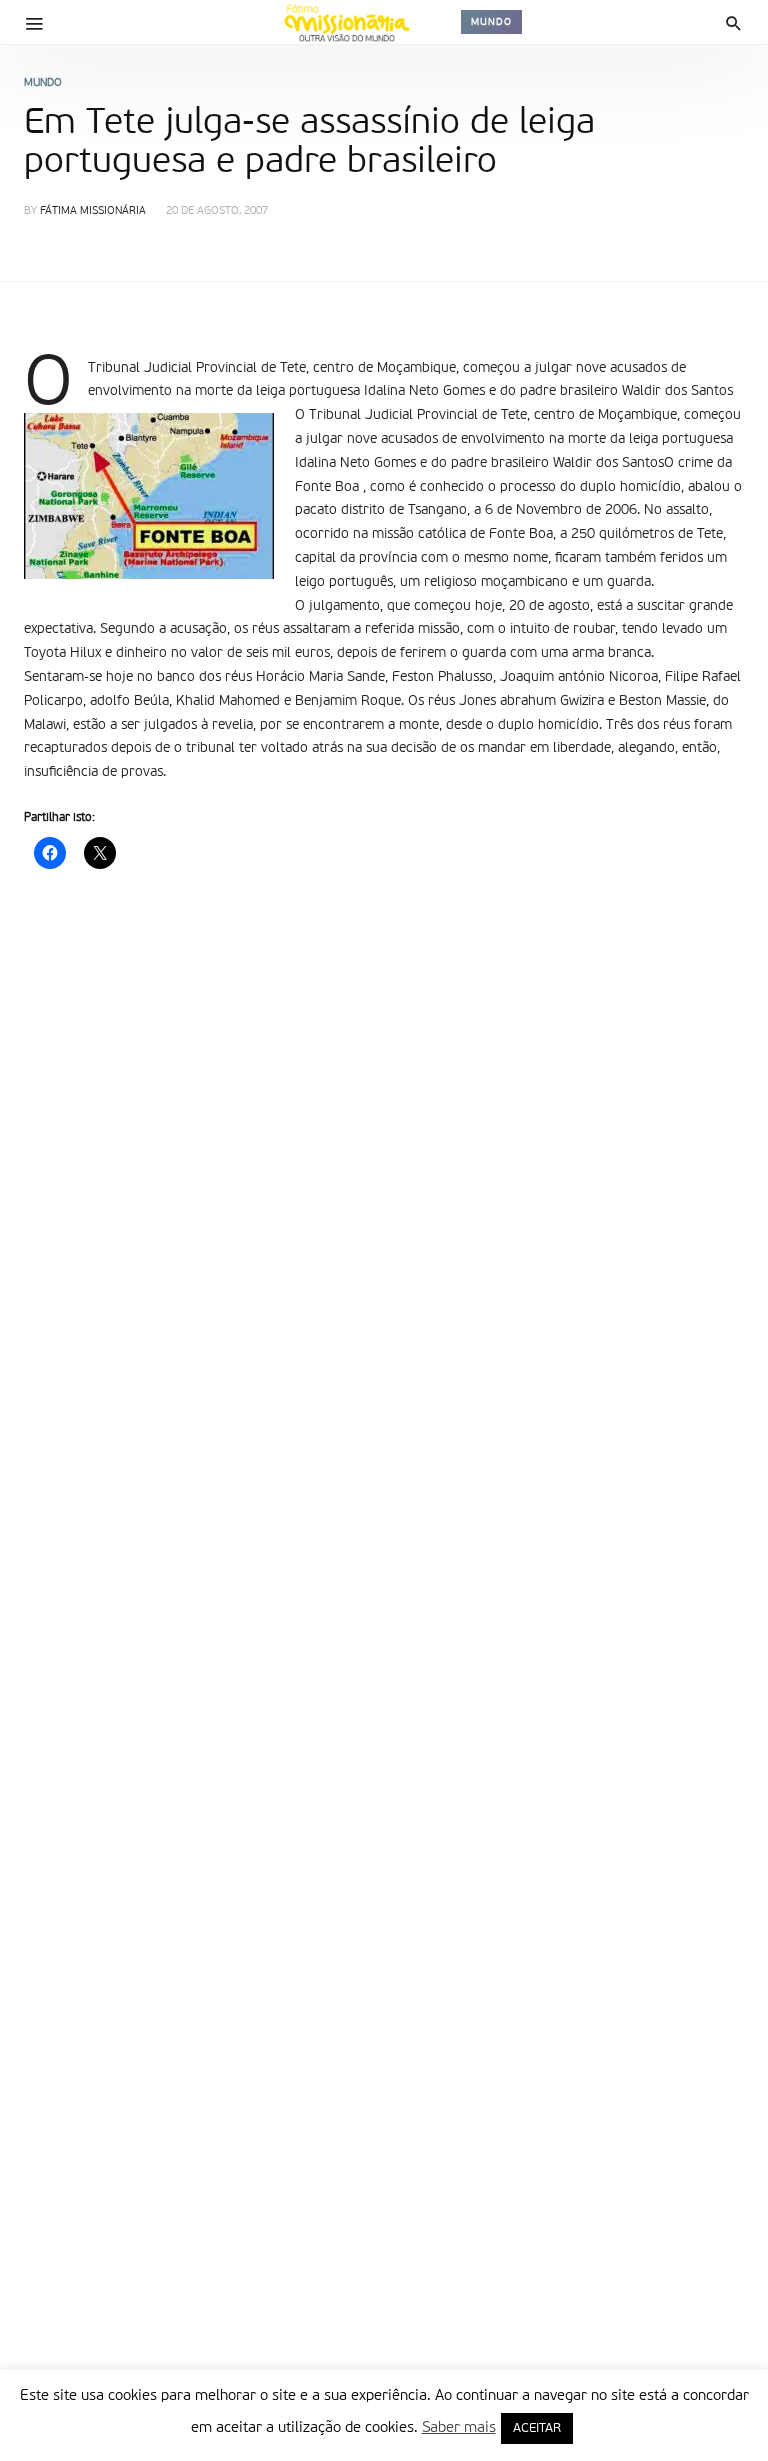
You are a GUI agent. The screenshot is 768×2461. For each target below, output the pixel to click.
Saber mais (459, 2427)
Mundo (491, 22)
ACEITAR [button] (537, 2428)
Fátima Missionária (93, 211)
